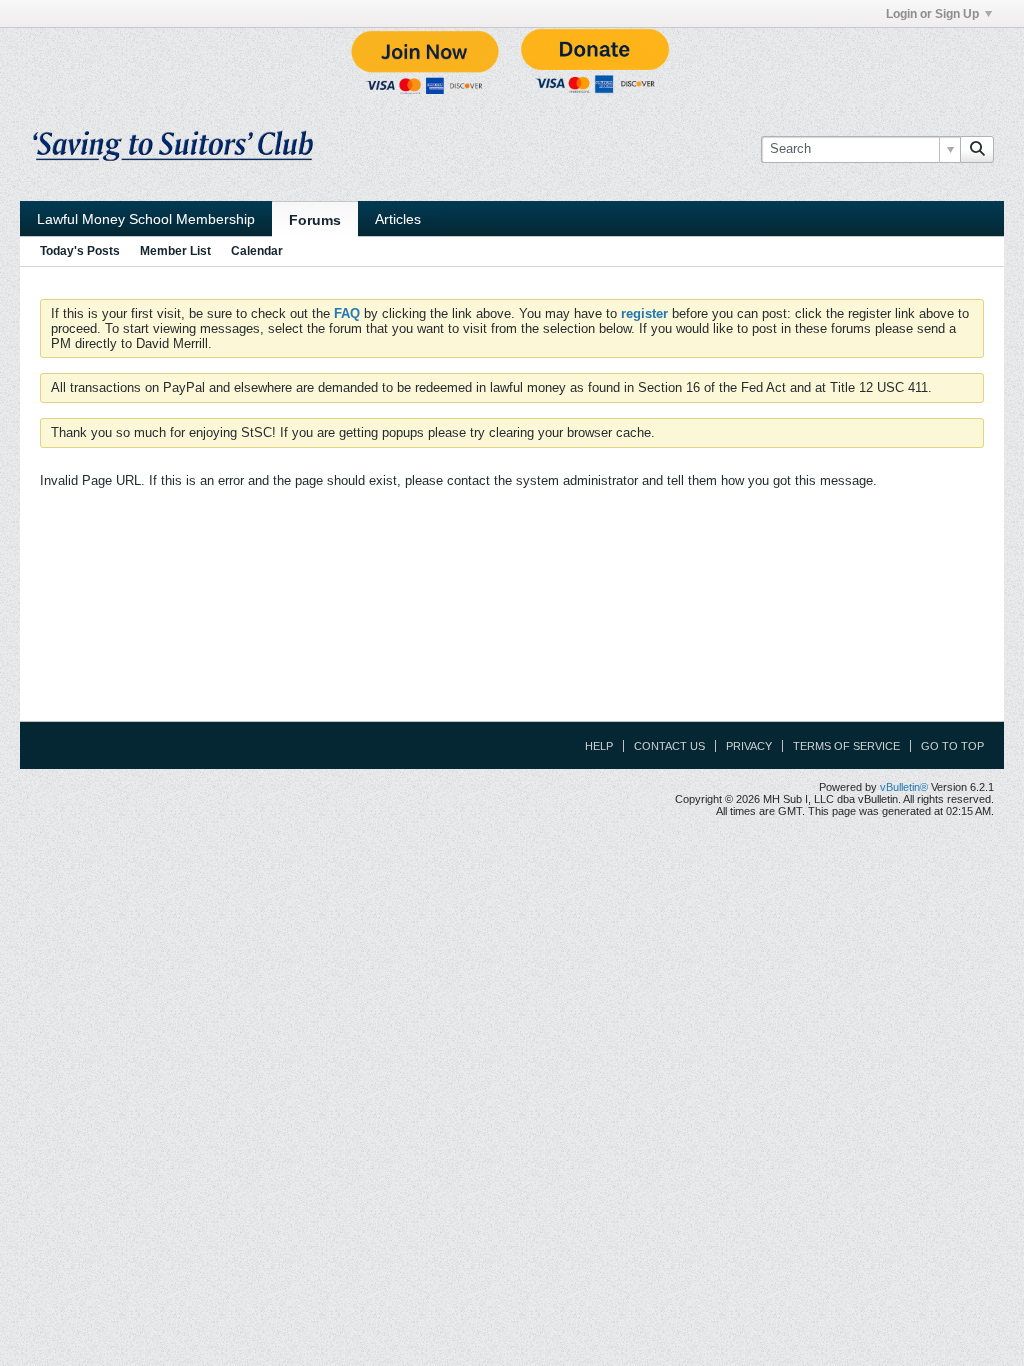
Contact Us (669, 746)
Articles (398, 219)
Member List (175, 251)
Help (599, 746)
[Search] (977, 149)
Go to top (952, 746)
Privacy (749, 746)
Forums (315, 220)
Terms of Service (846, 746)
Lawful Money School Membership (146, 219)
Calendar (257, 251)
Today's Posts (80, 251)
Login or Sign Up (932, 14)
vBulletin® (904, 787)
